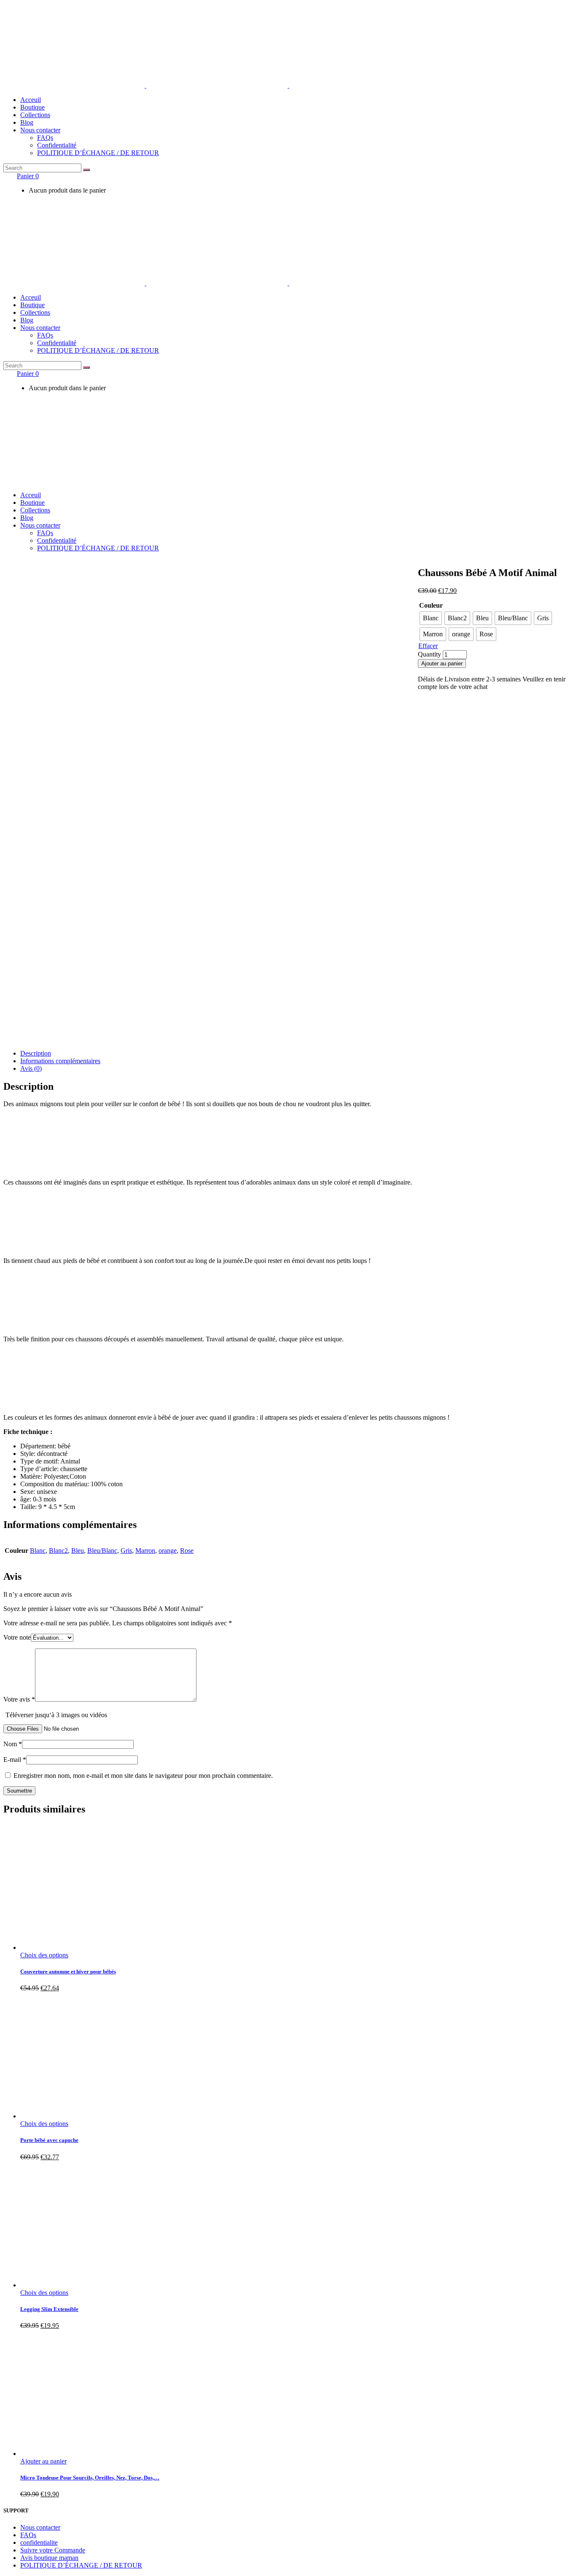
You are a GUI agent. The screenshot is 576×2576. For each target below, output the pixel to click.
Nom (13, 1744)
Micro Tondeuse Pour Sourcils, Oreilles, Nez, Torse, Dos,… (90, 2478)
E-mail (15, 1760)
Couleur (431, 605)
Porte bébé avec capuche (49, 2140)
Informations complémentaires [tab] (60, 1061)
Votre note (17, 1637)
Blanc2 (58, 1551)
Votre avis (19, 1699)
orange (168, 1551)
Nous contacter (40, 2527)
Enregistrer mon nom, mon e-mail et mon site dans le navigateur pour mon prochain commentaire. (143, 1776)
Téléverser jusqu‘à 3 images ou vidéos (56, 1715)
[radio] (431, 618)
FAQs (28, 2535)
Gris (126, 1551)
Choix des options (44, 1955)
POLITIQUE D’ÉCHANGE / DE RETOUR (81, 2565)
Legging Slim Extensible (49, 2309)
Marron (145, 1551)
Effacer (428, 646)
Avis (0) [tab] (31, 1068)
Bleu (78, 1551)
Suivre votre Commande (53, 2550)
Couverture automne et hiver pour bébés (68, 1972)
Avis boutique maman (49, 2558)
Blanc (38, 1551)
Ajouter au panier (442, 663)
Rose (187, 1551)
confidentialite (39, 2542)
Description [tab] (36, 1053)
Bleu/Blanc (102, 1551)
